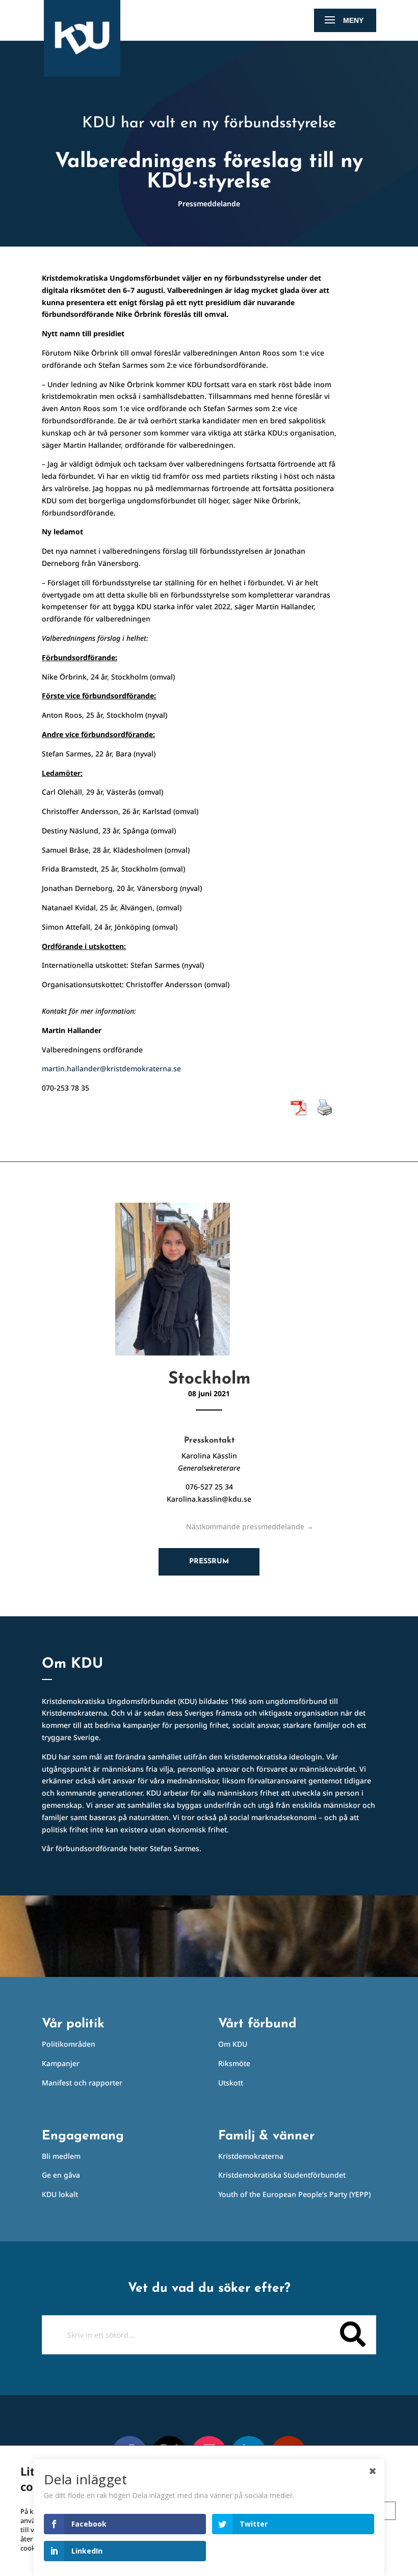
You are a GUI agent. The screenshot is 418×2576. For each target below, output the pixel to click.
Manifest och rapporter (82, 2083)
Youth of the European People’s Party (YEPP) (294, 2194)
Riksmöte (234, 2063)
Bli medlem (61, 2156)
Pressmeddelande (209, 204)
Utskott (231, 2083)
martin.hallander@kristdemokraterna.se (111, 1068)
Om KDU (233, 2044)
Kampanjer (61, 2063)
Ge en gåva (61, 2175)
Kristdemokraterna (251, 2156)
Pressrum (209, 1562)
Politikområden (69, 2044)
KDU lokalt (60, 2194)
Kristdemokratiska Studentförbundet (282, 2175)
